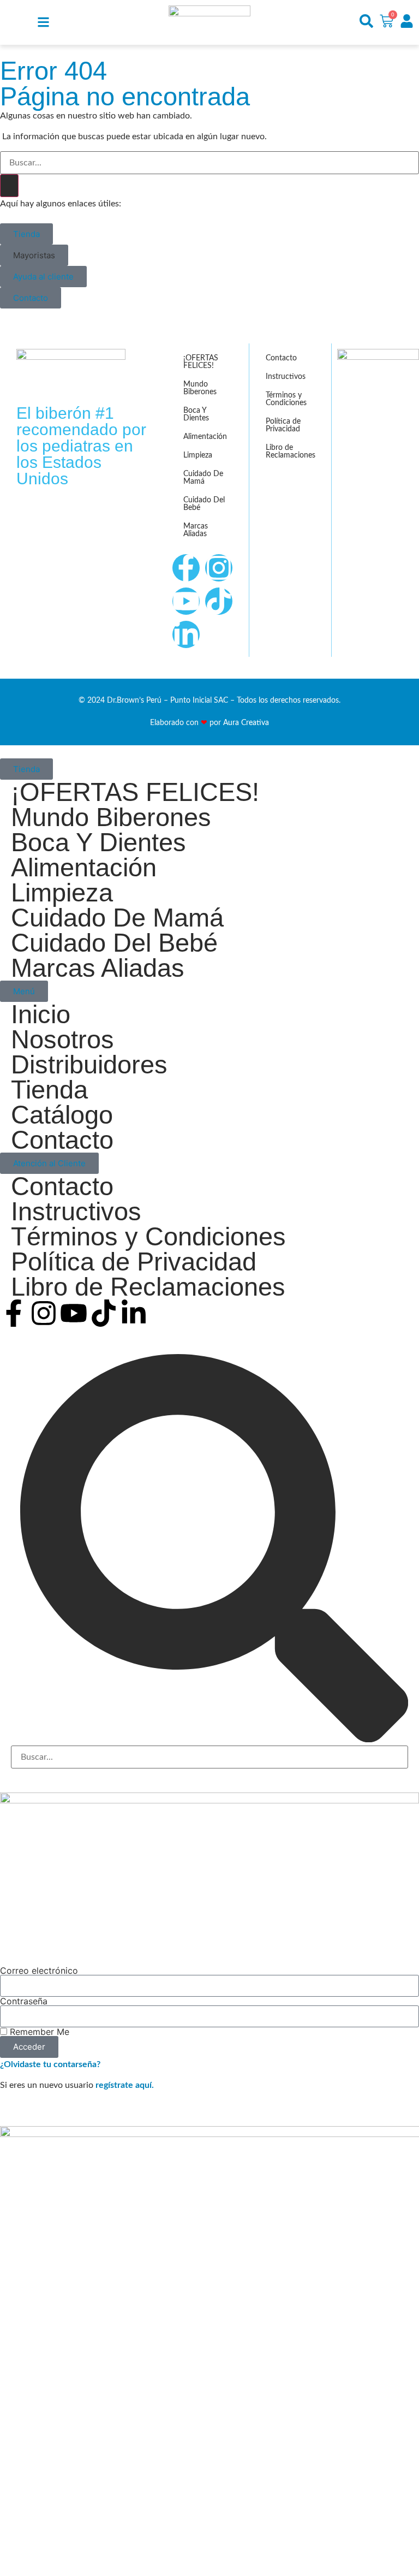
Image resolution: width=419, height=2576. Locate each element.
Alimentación (205, 437)
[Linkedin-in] (186, 634)
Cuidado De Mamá (203, 478)
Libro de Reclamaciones (291, 452)
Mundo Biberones (200, 388)
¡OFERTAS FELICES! (201, 362)
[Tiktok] (219, 601)
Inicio (41, 1014)
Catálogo (62, 1115)
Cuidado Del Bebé (204, 504)
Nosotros (62, 1040)
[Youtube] (186, 601)
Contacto (281, 358)
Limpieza (198, 455)
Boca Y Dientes (196, 414)
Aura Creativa (246, 723)
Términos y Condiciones (286, 399)
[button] (34, 255)
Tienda (49, 1090)
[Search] (9, 186)
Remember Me (38, 2032)
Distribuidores (89, 1065)
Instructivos (286, 377)
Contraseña (24, 2001)
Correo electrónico (39, 1970)
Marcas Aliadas (196, 530)
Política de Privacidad (283, 425)
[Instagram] (219, 568)
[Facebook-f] (186, 568)
